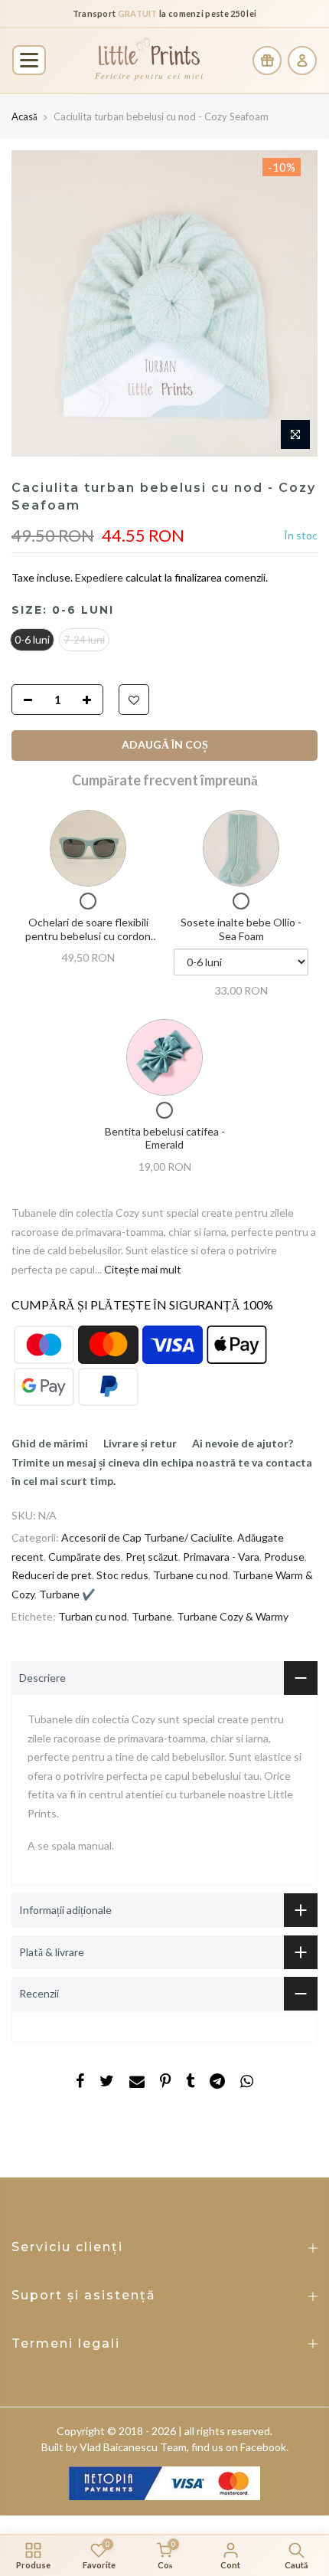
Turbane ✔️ (67, 1593)
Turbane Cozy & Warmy (233, 1616)
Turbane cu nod (191, 1575)
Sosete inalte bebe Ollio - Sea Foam (241, 929)
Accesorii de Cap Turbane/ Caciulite (147, 1537)
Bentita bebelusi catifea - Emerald (165, 1137)
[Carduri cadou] (267, 61)
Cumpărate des (85, 1556)
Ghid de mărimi (50, 1443)
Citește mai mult (142, 1268)
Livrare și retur (140, 1443)
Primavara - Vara (221, 1556)
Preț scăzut (152, 1556)
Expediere (100, 577)
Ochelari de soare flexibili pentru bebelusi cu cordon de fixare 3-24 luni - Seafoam (88, 936)
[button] (29, 60)
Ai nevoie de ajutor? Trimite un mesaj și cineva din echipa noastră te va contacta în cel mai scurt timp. (162, 1462)
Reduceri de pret (52, 1575)
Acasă (24, 116)
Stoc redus (122, 1575)
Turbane (152, 1616)
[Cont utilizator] (302, 61)
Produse (284, 1556)
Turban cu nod (93, 1616)
